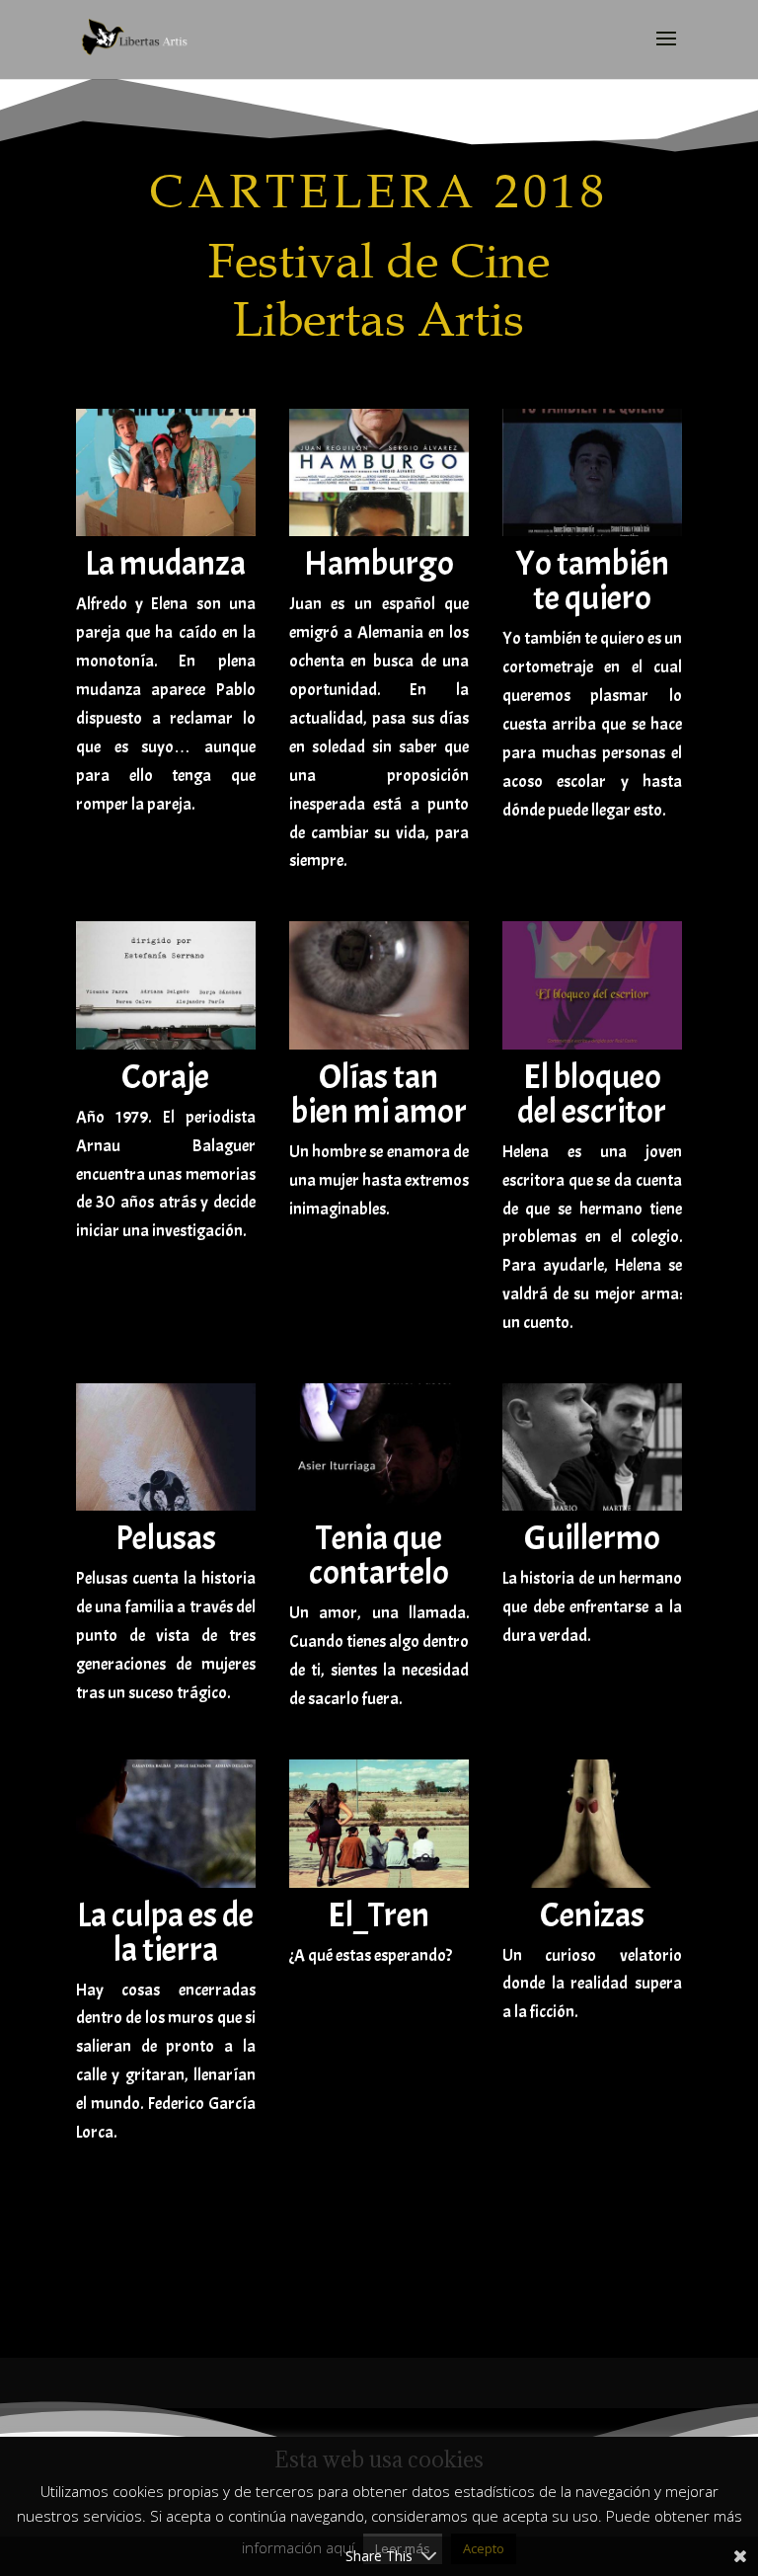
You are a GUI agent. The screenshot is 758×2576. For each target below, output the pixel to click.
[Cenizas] (592, 1882)
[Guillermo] (592, 1505)
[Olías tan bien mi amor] (379, 1044)
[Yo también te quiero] (592, 531)
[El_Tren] (379, 1882)
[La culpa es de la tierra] (166, 1882)
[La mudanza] (166, 531)
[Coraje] (166, 1044)
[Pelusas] (166, 1505)
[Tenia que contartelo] (379, 1505)
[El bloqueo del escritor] (592, 1044)
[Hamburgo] (379, 531)
